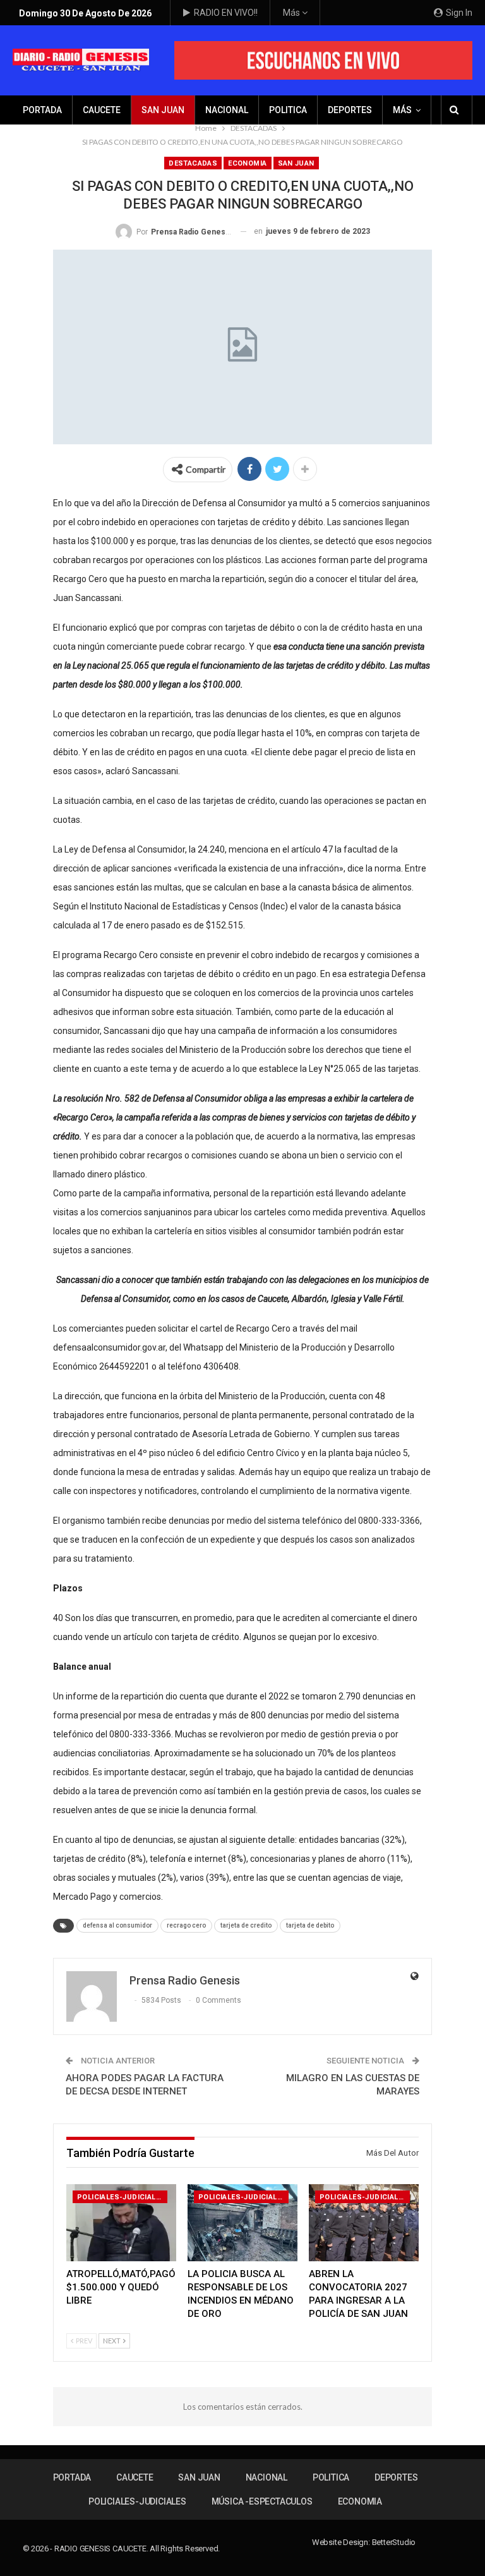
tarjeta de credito (246, 1925)
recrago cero (186, 1925)
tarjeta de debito (310, 1925)
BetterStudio (394, 2542)
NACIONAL (227, 110)
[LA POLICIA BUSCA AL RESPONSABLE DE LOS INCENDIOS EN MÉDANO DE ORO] (242, 2223)
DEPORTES (350, 110)
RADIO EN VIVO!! (226, 13)
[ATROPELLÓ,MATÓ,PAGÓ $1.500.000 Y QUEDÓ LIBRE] (121, 2223)
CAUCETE (102, 110)
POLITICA (288, 110)
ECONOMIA (247, 163)
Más (292, 13)
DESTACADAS (193, 163)
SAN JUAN (163, 110)
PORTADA (42, 110)
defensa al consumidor (117, 1925)
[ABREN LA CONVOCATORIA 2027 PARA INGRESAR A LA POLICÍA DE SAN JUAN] (364, 2223)
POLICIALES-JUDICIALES (121, 2197)
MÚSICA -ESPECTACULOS (262, 2501)
